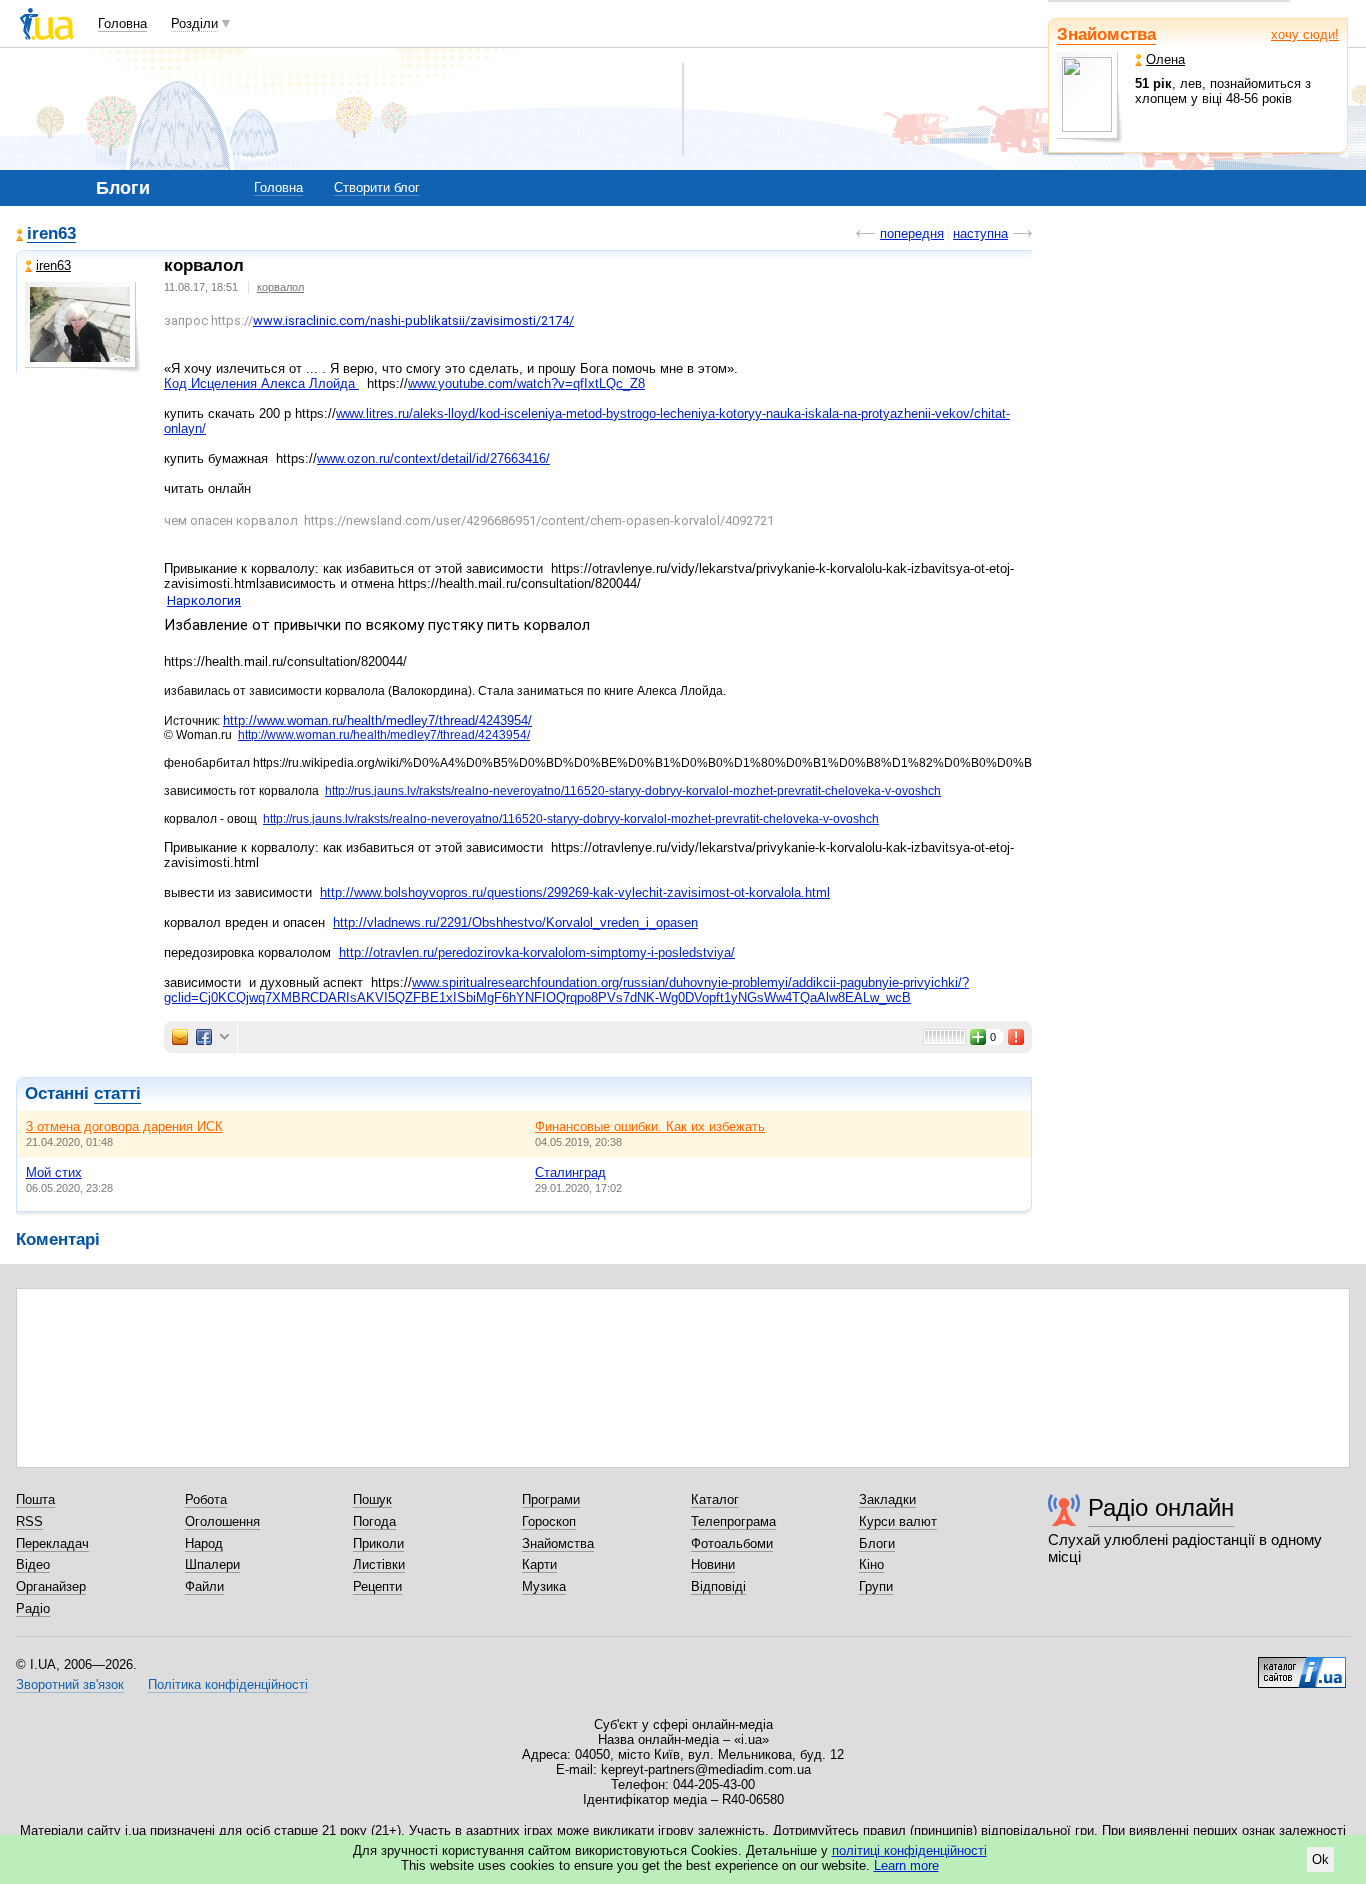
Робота (206, 1499)
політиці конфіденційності (909, 1850)
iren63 (51, 234)
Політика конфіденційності (228, 1684)
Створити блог (377, 187)
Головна (122, 23)
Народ (204, 1543)
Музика (544, 1586)
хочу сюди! (1305, 34)
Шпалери (212, 1564)
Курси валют (898, 1521)
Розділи (194, 23)
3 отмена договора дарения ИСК (124, 1126)
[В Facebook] (204, 1037)
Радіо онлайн (1161, 1507)
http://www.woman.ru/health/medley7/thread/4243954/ (377, 720)
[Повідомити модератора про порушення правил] (1017, 1037)
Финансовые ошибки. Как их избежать (650, 1126)
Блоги (877, 1543)
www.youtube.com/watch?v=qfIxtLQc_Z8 (526, 383)
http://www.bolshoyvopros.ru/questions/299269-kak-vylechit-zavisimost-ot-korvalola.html (575, 892)
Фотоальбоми (732, 1543)
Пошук (372, 1499)
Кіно (871, 1564)
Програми (551, 1499)
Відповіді (718, 1586)
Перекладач (52, 1543)
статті (117, 1093)
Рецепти (377, 1586)
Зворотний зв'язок (70, 1684)
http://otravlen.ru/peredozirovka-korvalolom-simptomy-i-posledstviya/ (537, 952)
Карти (539, 1564)
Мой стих (54, 1172)
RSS (29, 1521)
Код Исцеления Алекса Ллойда (261, 383)
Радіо (33, 1608)
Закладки (887, 1499)
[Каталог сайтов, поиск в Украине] (1302, 1665)
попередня (912, 233)
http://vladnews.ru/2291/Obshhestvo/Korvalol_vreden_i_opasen (515, 922)
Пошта (35, 1499)
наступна (980, 233)
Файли (204, 1586)
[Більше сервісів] (224, 1037)
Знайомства (1106, 34)
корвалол (280, 287)
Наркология (204, 600)
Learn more (906, 1865)
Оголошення (222, 1521)
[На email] (180, 1037)
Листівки (379, 1564)
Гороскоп (549, 1521)
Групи (876, 1586)
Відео (33, 1564)
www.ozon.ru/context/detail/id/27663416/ (433, 458)
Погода (374, 1521)
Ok (1320, 1859)
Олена (1165, 59)
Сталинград (570, 1172)
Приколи (378, 1543)
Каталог (715, 1499)
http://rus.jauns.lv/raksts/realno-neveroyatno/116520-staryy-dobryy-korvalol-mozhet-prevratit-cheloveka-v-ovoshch (633, 791)
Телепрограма (733, 1521)
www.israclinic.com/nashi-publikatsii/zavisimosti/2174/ (413, 320)
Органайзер (51, 1586)
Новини (713, 1564)
